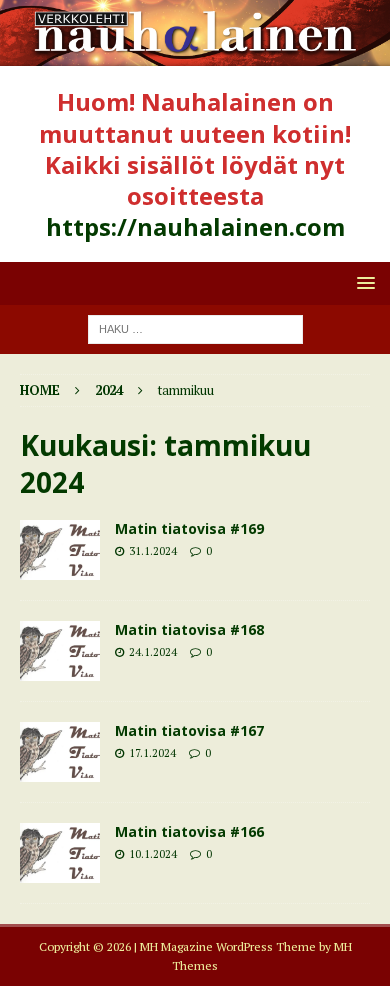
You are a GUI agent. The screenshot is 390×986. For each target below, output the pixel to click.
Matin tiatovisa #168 (189, 629)
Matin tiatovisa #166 (189, 831)
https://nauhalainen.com (195, 226)
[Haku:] (195, 327)
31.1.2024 (153, 551)
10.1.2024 (153, 854)
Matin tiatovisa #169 (189, 528)
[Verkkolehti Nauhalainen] (195, 54)
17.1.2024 (152, 753)
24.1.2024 (153, 652)
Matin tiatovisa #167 (189, 730)
